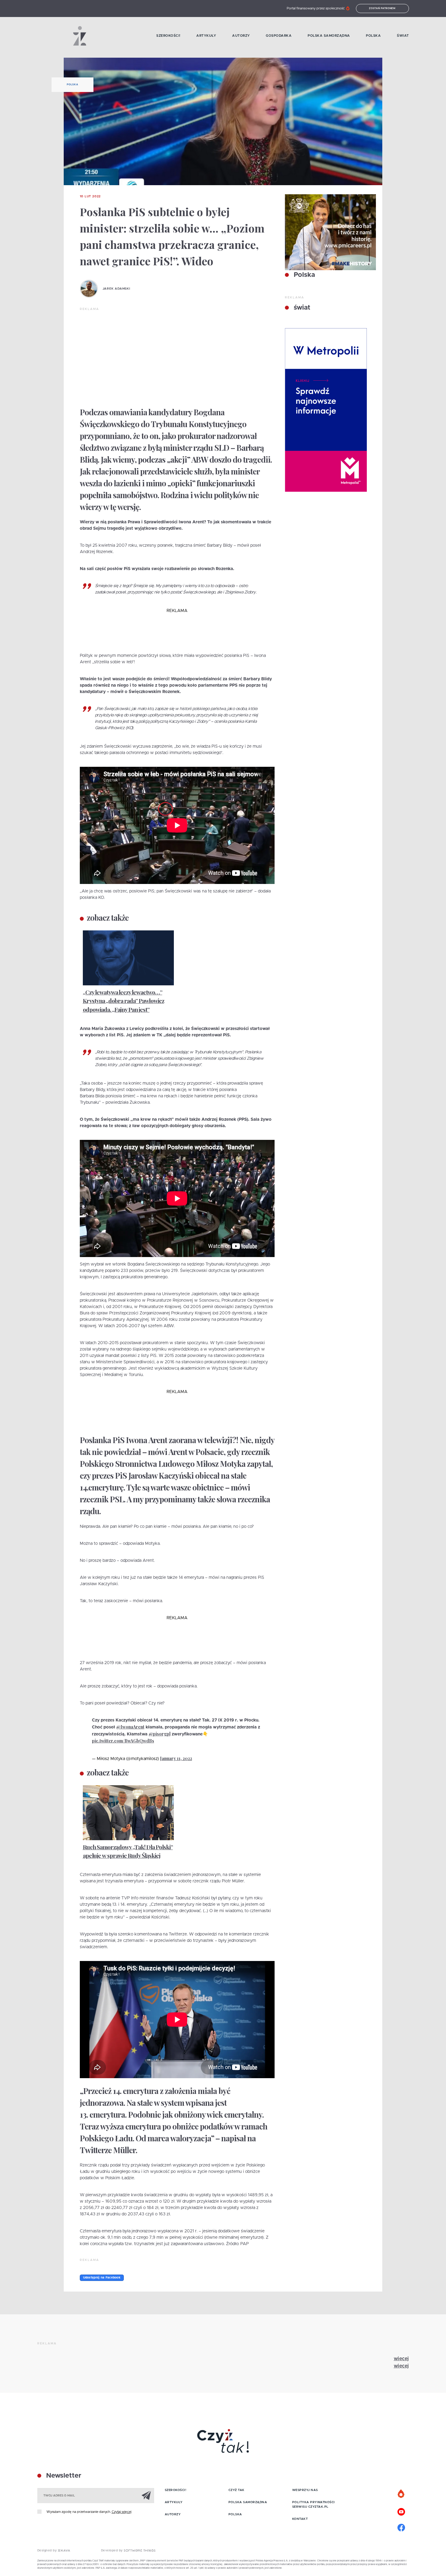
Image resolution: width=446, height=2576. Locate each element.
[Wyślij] (146, 2495)
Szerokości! (168, 36)
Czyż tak (237, 2490)
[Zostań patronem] (401, 2494)
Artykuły (206, 36)
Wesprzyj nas (305, 2490)
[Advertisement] (177, 357)
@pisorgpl (160, 1734)
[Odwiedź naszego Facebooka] (401, 2527)
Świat (403, 36)
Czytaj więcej (122, 2512)
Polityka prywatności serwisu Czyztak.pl (314, 2505)
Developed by (113, 2551)
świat (301, 308)
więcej (401, 2359)
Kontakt (300, 2519)
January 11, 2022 (176, 1758)
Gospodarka (279, 36)
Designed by (48, 2551)
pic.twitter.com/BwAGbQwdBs (123, 1741)
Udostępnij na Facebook (102, 2278)
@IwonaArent (130, 1727)
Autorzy (241, 36)
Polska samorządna (329, 36)
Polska (373, 36)
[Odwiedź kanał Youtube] (401, 2511)
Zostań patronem (382, 8)
